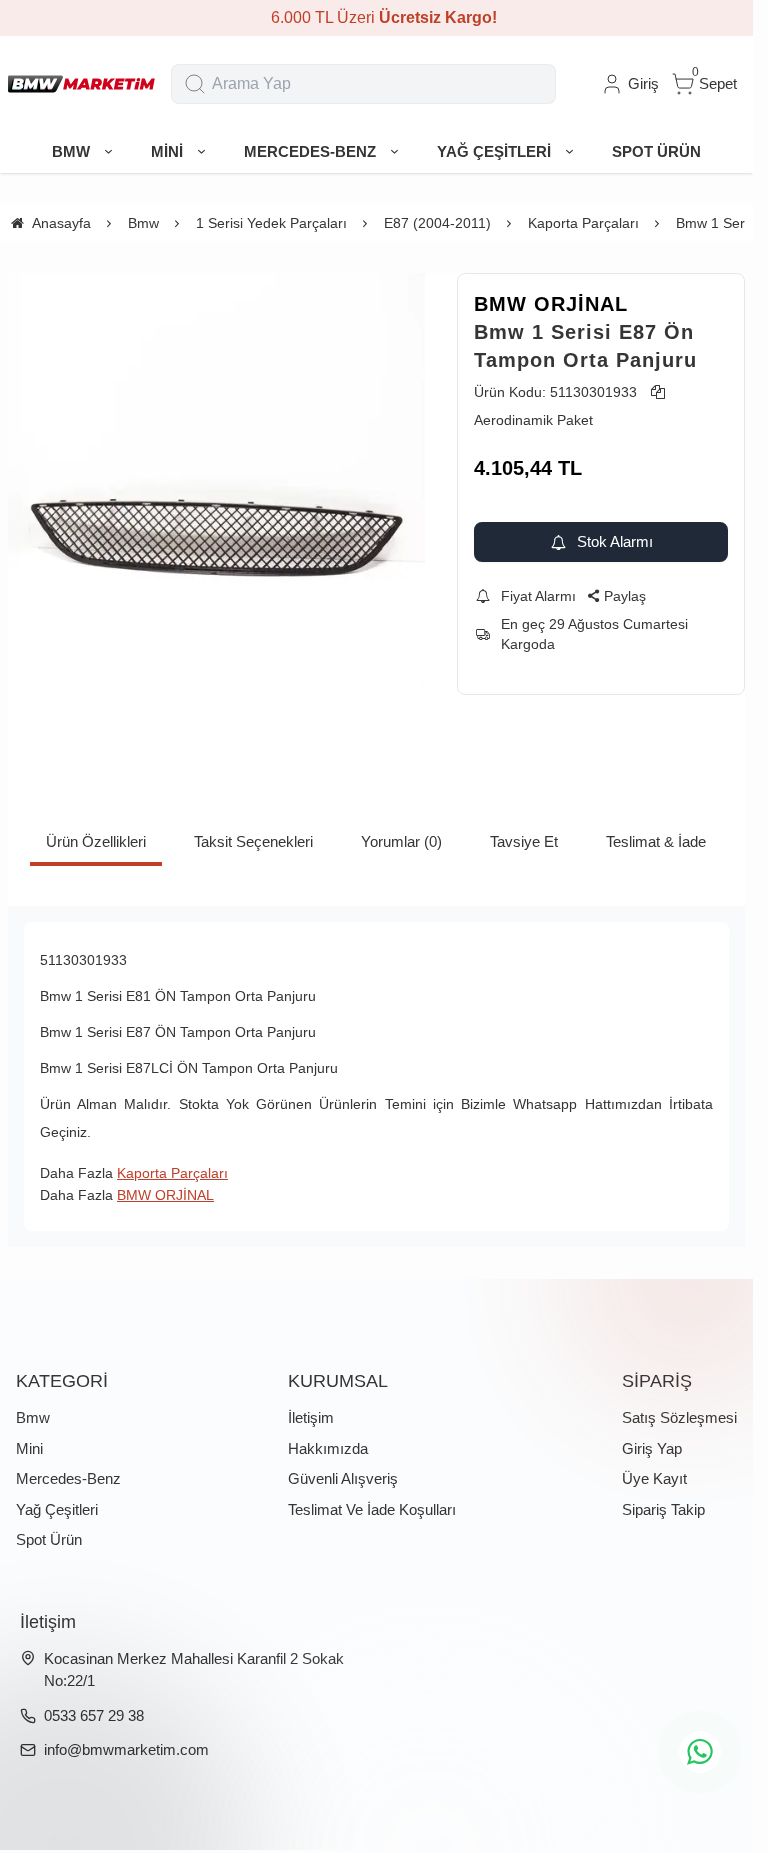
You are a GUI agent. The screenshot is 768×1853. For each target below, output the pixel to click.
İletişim (311, 1417)
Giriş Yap (652, 1448)
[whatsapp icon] (700, 1752)
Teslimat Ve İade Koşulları (372, 1509)
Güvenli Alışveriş (343, 1478)
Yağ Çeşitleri (57, 1509)
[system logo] (81, 84)
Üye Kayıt (654, 1478)
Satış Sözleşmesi (679, 1417)
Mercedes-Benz (68, 1478)
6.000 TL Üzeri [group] (377, 17)
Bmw (33, 1417)
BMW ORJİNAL (551, 304)
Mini (29, 1448)
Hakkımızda (328, 1448)
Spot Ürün (49, 1539)
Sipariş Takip (663, 1509)
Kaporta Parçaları (172, 1173)
